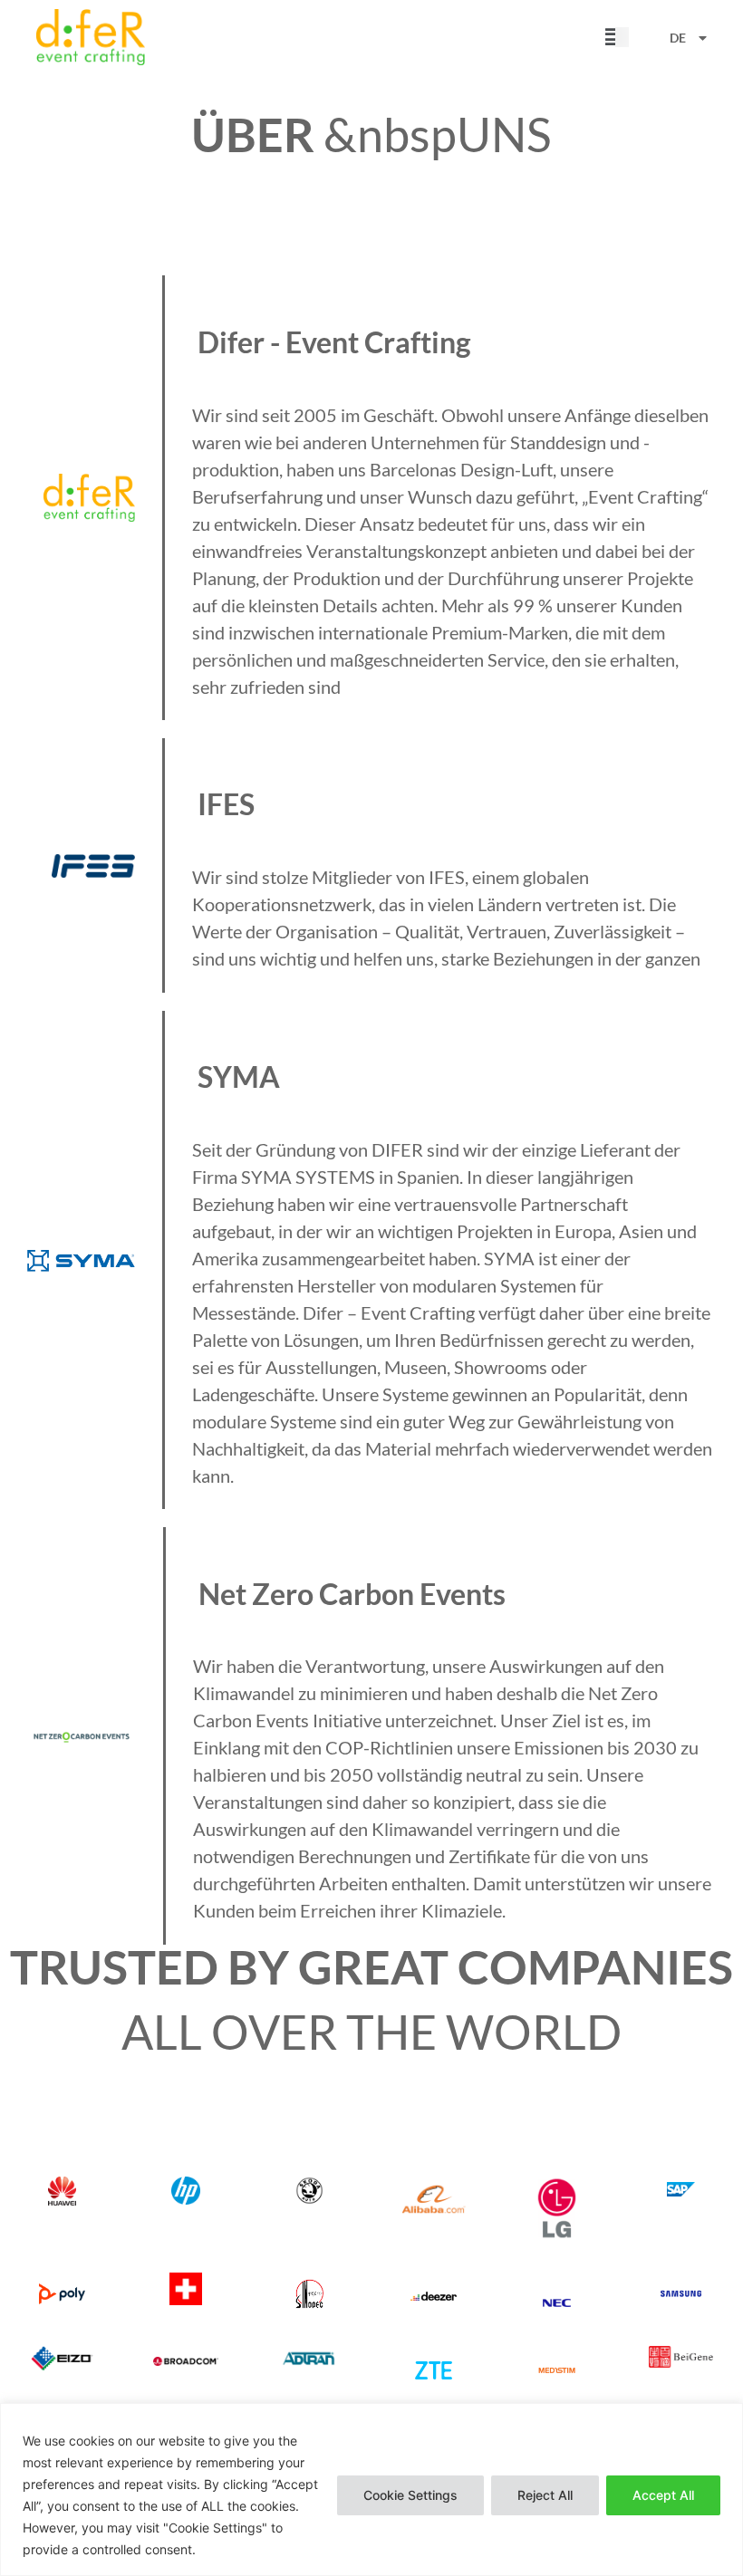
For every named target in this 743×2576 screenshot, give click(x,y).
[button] (613, 38)
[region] (371, 2489)
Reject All (545, 2495)
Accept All (663, 2495)
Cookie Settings (410, 2495)
